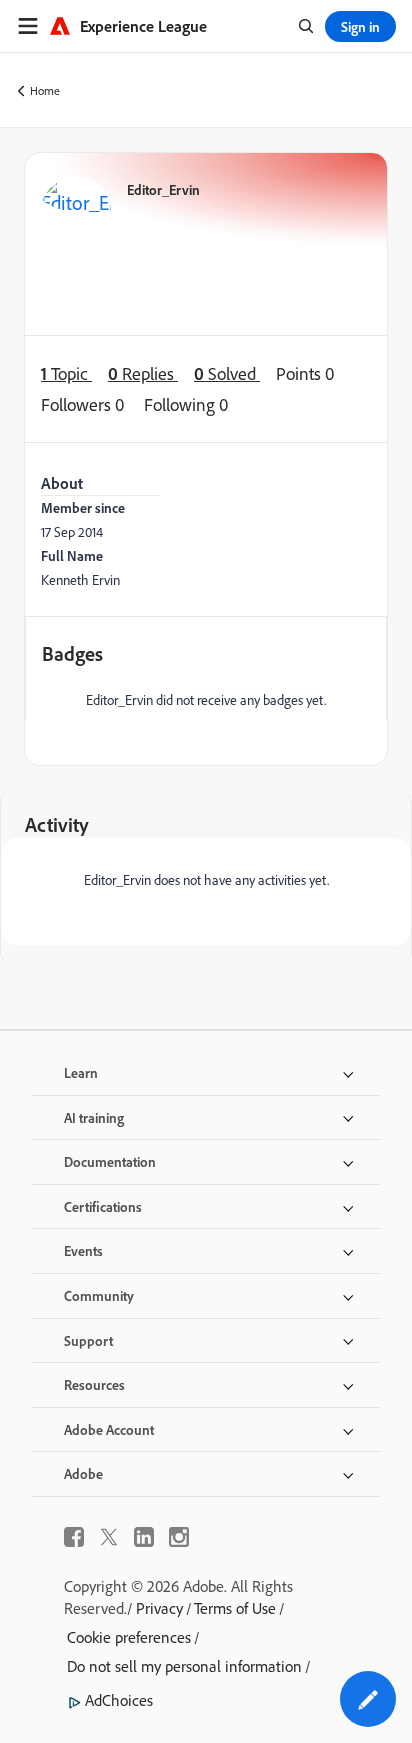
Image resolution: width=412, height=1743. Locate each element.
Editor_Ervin (163, 189)
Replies (143, 373)
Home (45, 90)
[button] (368, 1699)
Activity (57, 824)
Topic (66, 373)
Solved (227, 373)
